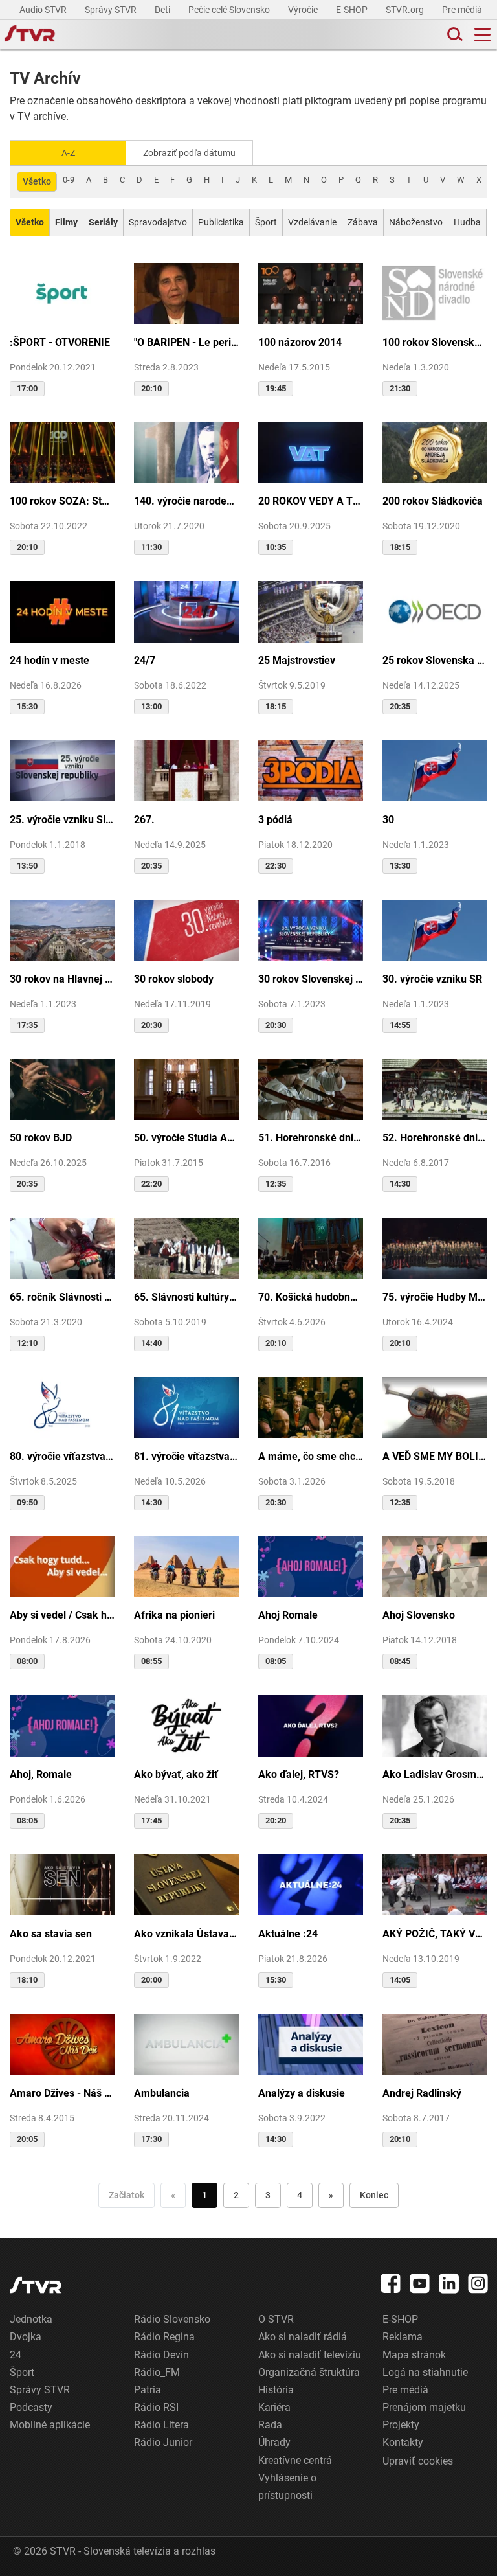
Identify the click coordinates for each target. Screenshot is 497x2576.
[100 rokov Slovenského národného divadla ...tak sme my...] (435, 292)
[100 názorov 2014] (311, 292)
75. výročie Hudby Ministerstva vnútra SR (435, 1297)
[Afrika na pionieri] (186, 1566)
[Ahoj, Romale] (62, 1725)
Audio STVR (44, 10)
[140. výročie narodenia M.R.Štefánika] (186, 452)
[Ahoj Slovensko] (435, 1566)
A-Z (68, 153)
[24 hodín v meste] (62, 610)
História (276, 2390)
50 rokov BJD (41, 1138)
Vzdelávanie (312, 222)
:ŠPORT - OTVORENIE (60, 342)
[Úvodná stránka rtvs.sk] (30, 35)
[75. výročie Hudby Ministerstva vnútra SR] (435, 1247)
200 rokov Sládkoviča (433, 501)
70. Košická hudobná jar (311, 1297)
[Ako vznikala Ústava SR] (186, 1884)
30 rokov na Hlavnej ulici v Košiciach (62, 979)
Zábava (363, 222)
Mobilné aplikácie (50, 2425)
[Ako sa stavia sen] (62, 1884)
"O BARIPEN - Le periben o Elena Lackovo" (186, 342)
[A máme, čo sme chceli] (311, 1407)
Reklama (403, 2337)
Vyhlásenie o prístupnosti (287, 2487)
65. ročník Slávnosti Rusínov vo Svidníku (62, 1297)
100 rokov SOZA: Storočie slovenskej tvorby (62, 501)
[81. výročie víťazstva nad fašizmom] (186, 1407)
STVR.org (406, 10)
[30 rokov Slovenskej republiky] (311, 929)
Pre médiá (463, 10)
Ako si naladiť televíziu (310, 2355)
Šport (266, 222)
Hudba (467, 222)
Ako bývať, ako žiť (176, 1774)
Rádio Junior (163, 2442)
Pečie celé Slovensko (230, 10)
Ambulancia (162, 2093)
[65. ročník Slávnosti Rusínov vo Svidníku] (62, 1247)
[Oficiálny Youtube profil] (420, 2283)
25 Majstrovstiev (297, 660)
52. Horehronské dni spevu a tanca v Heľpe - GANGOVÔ (435, 1138)
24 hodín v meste (50, 660)
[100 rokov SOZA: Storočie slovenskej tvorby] (62, 452)
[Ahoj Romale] (311, 1566)
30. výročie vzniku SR (432, 979)
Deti (163, 10)
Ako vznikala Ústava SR (186, 1934)
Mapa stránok (414, 2355)
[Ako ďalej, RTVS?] (311, 1725)
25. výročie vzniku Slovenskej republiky (62, 820)
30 (388, 820)
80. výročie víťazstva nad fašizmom (62, 1456)
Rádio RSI (156, 2407)
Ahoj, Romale (41, 1774)
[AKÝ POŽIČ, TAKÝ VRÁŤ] (435, 1884)
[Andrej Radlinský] (435, 2043)
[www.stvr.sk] (36, 2285)
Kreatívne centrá (295, 2460)
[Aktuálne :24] (311, 1884)
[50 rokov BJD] (62, 1089)
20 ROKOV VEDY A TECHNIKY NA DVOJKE (311, 501)
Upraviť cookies (418, 2461)
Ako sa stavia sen (51, 1934)
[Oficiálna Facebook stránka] (391, 2283)
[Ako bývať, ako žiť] (186, 1725)
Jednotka (31, 2319)
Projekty (401, 2425)
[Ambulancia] (186, 2043)
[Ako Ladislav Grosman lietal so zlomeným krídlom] (435, 1725)
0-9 (69, 180)
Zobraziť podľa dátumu (189, 153)
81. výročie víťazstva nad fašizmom (186, 1456)
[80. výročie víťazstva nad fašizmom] (62, 1407)
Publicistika (221, 222)
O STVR (276, 2319)
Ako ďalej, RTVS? (299, 1774)
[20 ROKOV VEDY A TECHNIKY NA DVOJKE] (311, 452)
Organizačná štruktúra (309, 2372)
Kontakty (403, 2442)
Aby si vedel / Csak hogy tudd (62, 1615)
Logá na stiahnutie (425, 2372)
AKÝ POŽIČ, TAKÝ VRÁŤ (435, 1934)
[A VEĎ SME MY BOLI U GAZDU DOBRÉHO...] (435, 1407)
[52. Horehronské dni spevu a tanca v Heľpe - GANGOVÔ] (435, 1089)
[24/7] (186, 610)
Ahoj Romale (288, 1615)
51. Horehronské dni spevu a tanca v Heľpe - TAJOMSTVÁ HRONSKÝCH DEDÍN (311, 1138)
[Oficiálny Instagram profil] (478, 2283)
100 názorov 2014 (300, 342)
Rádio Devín (161, 2355)
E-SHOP (353, 10)
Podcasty (31, 2407)
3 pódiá (275, 820)
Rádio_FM (157, 2372)
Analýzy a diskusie (302, 2093)
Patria (148, 2390)
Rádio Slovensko (172, 2319)
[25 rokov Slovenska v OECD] (435, 610)
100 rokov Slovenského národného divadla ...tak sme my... (435, 342)
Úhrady (274, 2442)
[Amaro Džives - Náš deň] (62, 2043)
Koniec (374, 2195)
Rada (270, 2425)
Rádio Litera (161, 2425)
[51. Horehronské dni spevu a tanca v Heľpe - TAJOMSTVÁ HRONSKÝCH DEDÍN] (311, 1089)
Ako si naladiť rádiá (303, 2337)
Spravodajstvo (158, 222)
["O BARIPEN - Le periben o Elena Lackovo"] (186, 292)
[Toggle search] (454, 35)
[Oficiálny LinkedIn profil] (449, 2283)
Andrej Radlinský (422, 2093)
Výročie (304, 10)
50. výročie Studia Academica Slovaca (186, 1138)
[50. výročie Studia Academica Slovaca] (186, 1089)
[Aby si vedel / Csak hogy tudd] (62, 1566)
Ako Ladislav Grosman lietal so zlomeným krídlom (435, 1774)
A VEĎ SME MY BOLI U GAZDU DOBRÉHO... (435, 1456)
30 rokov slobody (174, 979)
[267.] (186, 770)
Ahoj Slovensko (419, 1615)
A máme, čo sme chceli (311, 1456)
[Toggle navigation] (482, 35)
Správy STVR (112, 10)
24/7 (145, 660)
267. (144, 820)
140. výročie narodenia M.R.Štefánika (186, 501)
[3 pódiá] (311, 770)
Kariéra (274, 2407)
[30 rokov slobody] (186, 929)
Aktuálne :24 (288, 1934)
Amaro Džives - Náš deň (62, 2093)
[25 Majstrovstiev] (311, 610)
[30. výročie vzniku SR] (435, 929)
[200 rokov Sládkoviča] (435, 452)
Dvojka (26, 2337)
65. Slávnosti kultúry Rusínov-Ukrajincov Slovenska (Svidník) (186, 1297)
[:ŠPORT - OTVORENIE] (62, 292)
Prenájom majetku (424, 2407)
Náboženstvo (416, 222)
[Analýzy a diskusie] (311, 2043)
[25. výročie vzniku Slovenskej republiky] (62, 770)
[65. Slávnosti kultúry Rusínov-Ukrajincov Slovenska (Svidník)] (186, 1247)
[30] (435, 770)
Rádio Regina (164, 2337)
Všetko (37, 181)
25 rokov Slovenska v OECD (435, 660)
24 (16, 2355)
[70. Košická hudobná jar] (311, 1247)
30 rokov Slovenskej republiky (311, 979)
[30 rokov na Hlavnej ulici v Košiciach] (62, 929)
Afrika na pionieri (174, 1615)
